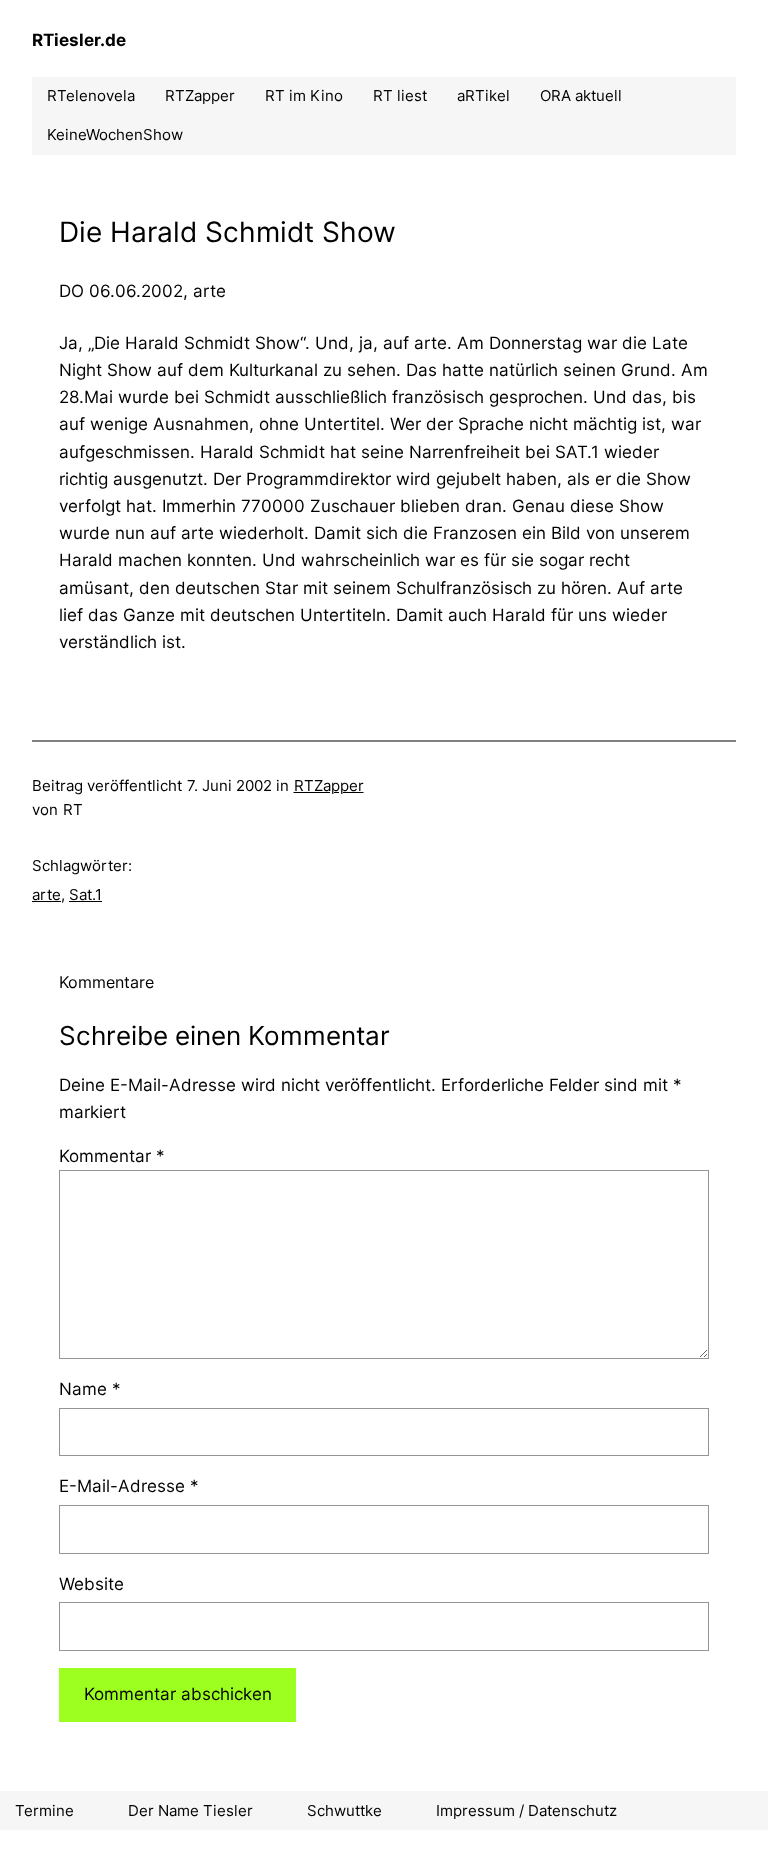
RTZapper (329, 785)
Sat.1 (85, 894)
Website (91, 1584)
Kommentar (112, 1156)
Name (90, 1389)
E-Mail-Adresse (129, 1486)
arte (46, 894)
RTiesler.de (79, 40)
